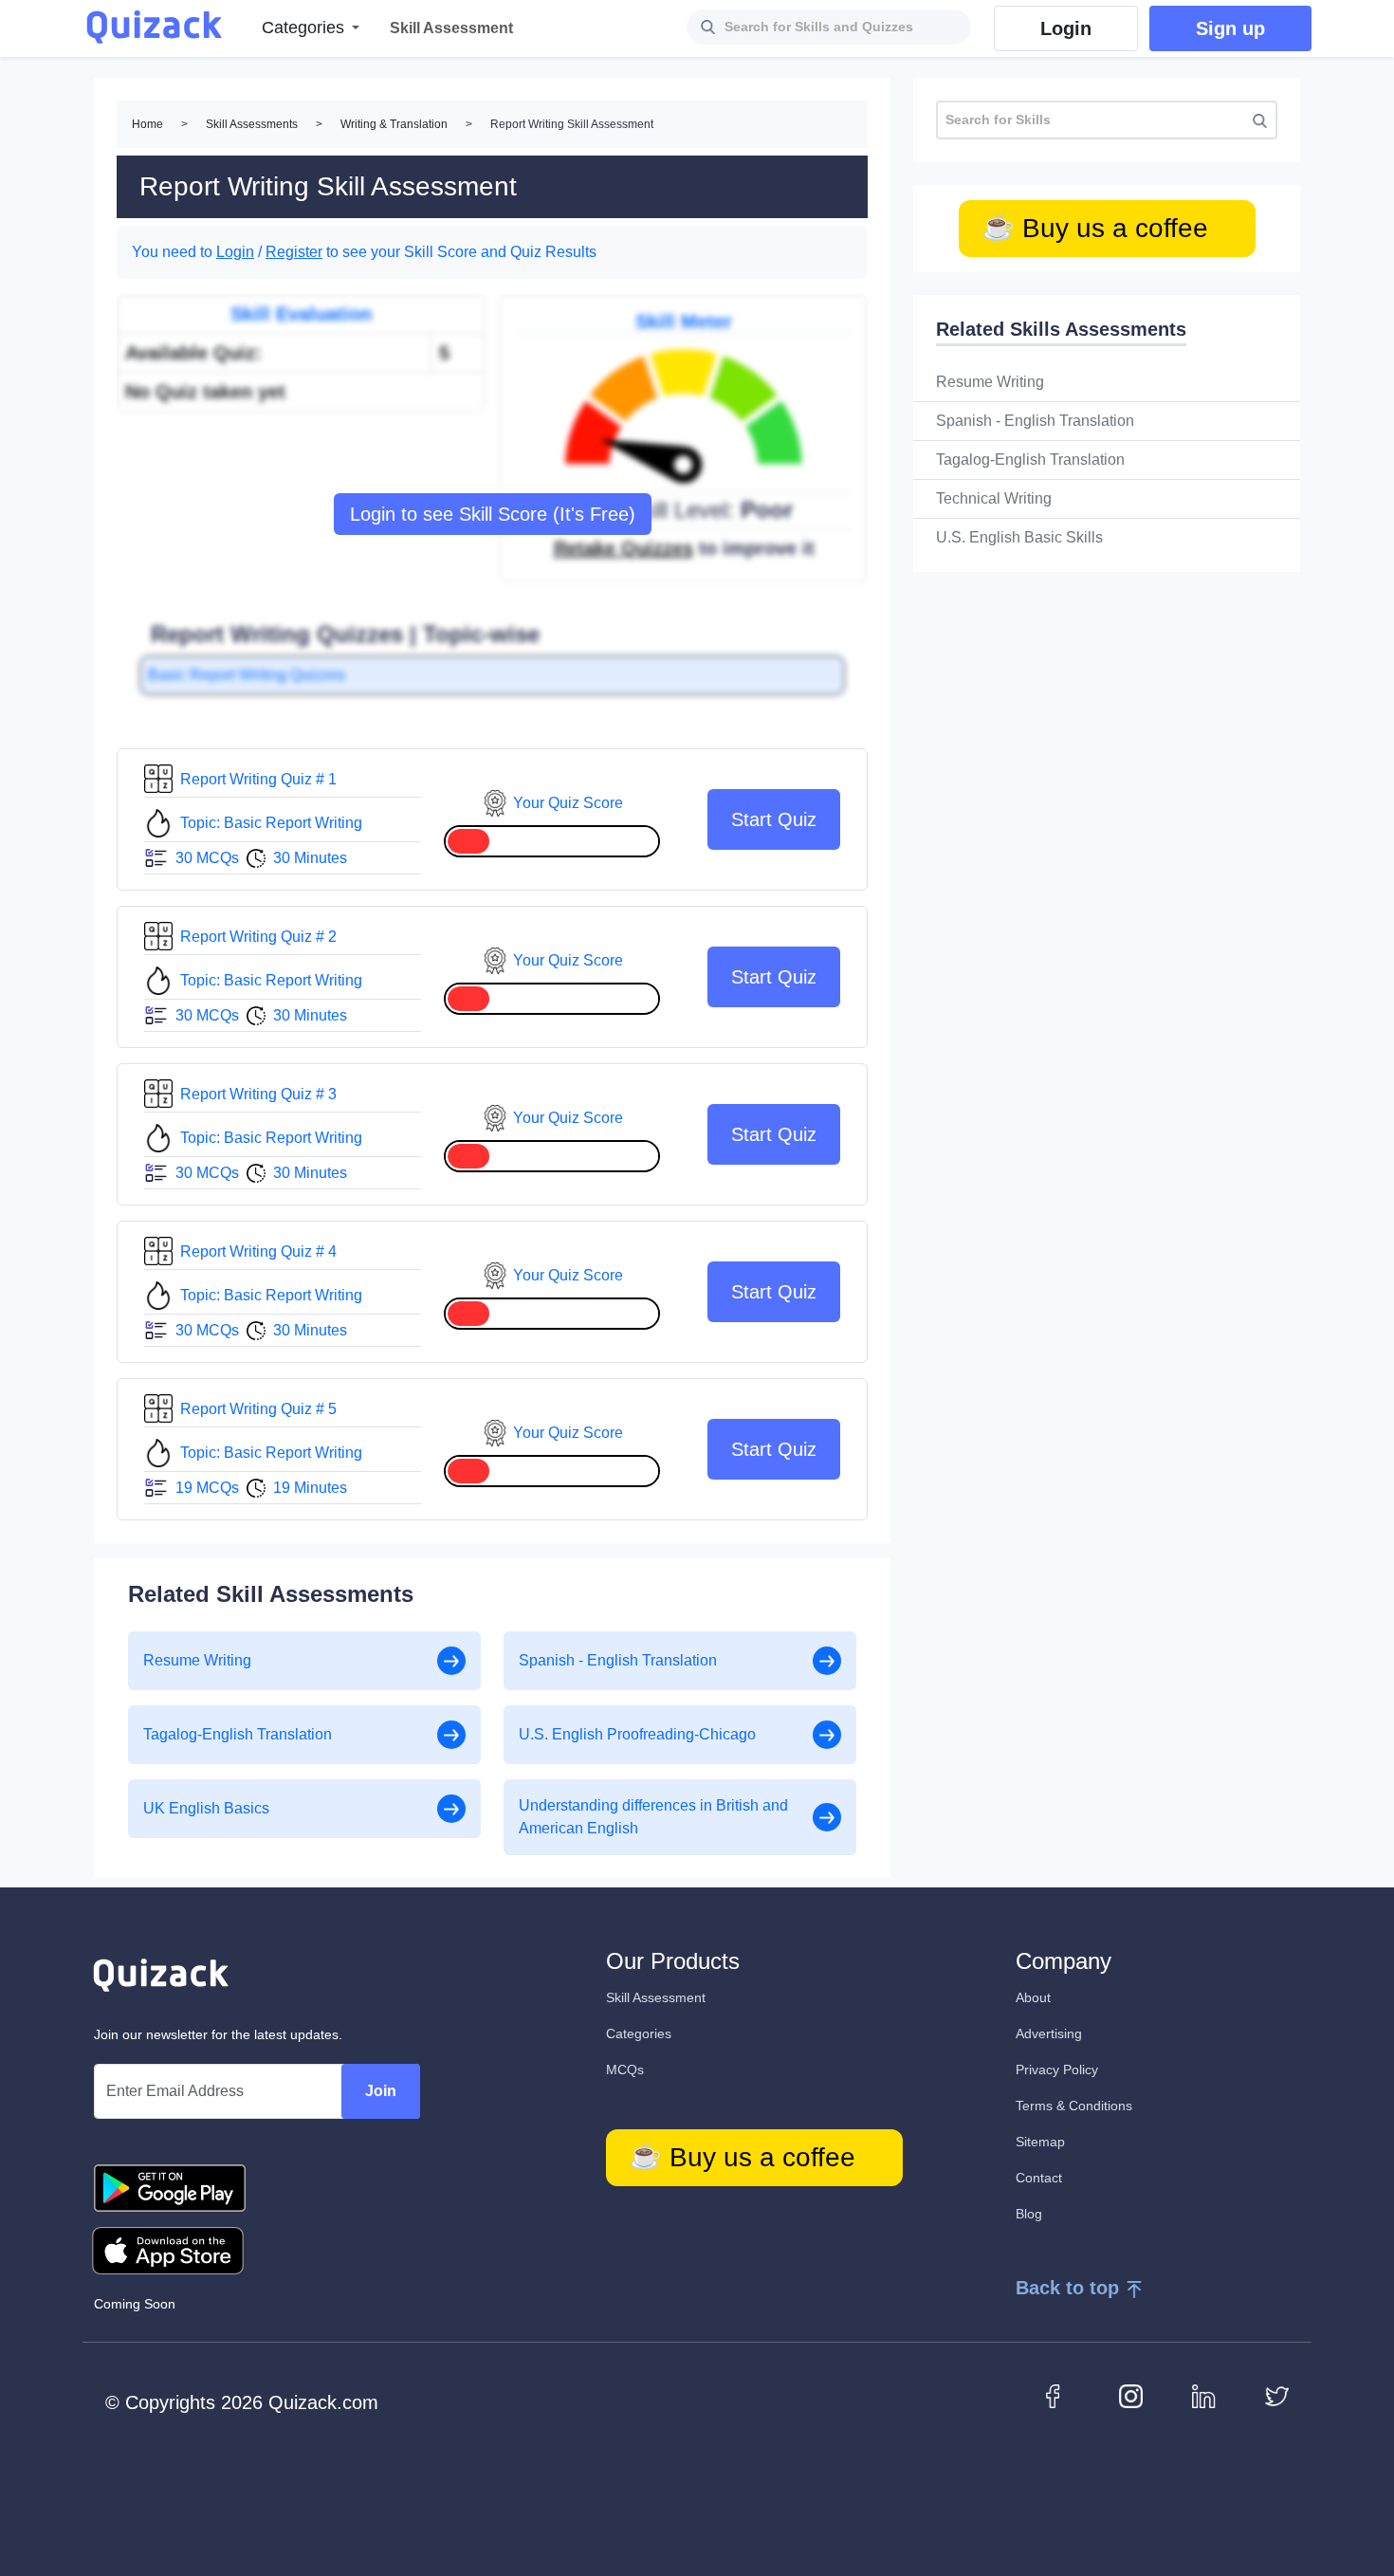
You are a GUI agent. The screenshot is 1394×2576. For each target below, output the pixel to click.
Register (294, 252)
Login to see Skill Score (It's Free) (493, 514)
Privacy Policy (1057, 2070)
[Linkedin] (1204, 2395)
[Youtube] (1131, 2395)
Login (235, 252)
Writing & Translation (394, 124)
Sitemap (1040, 2142)
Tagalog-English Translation (1030, 460)
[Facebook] (1058, 2395)
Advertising (1049, 2033)
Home (147, 124)
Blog (1029, 2214)
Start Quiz (774, 819)
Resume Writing (990, 382)
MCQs (625, 2070)
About (1033, 1997)
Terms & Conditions (1074, 2106)
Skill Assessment (656, 1997)
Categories (639, 2033)
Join (381, 2091)
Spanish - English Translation (1035, 421)
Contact (1039, 2178)
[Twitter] (1277, 2395)
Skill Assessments (252, 124)
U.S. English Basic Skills (1019, 537)
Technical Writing (994, 498)
